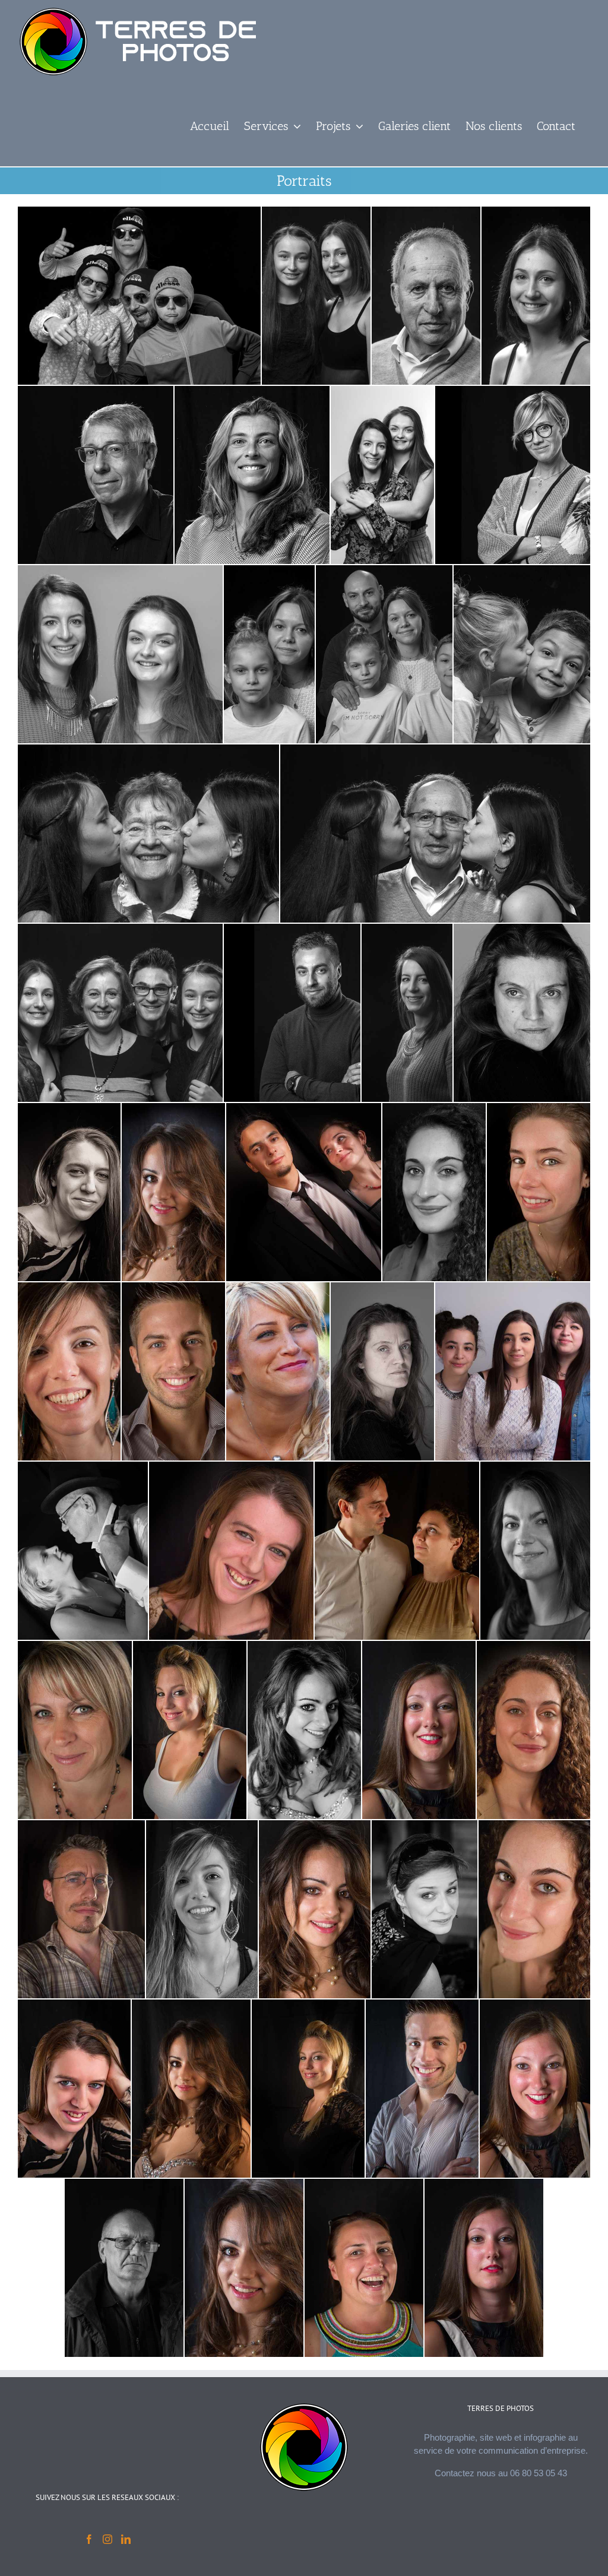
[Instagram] (107, 2539)
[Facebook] (89, 2539)
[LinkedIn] (126, 2539)
